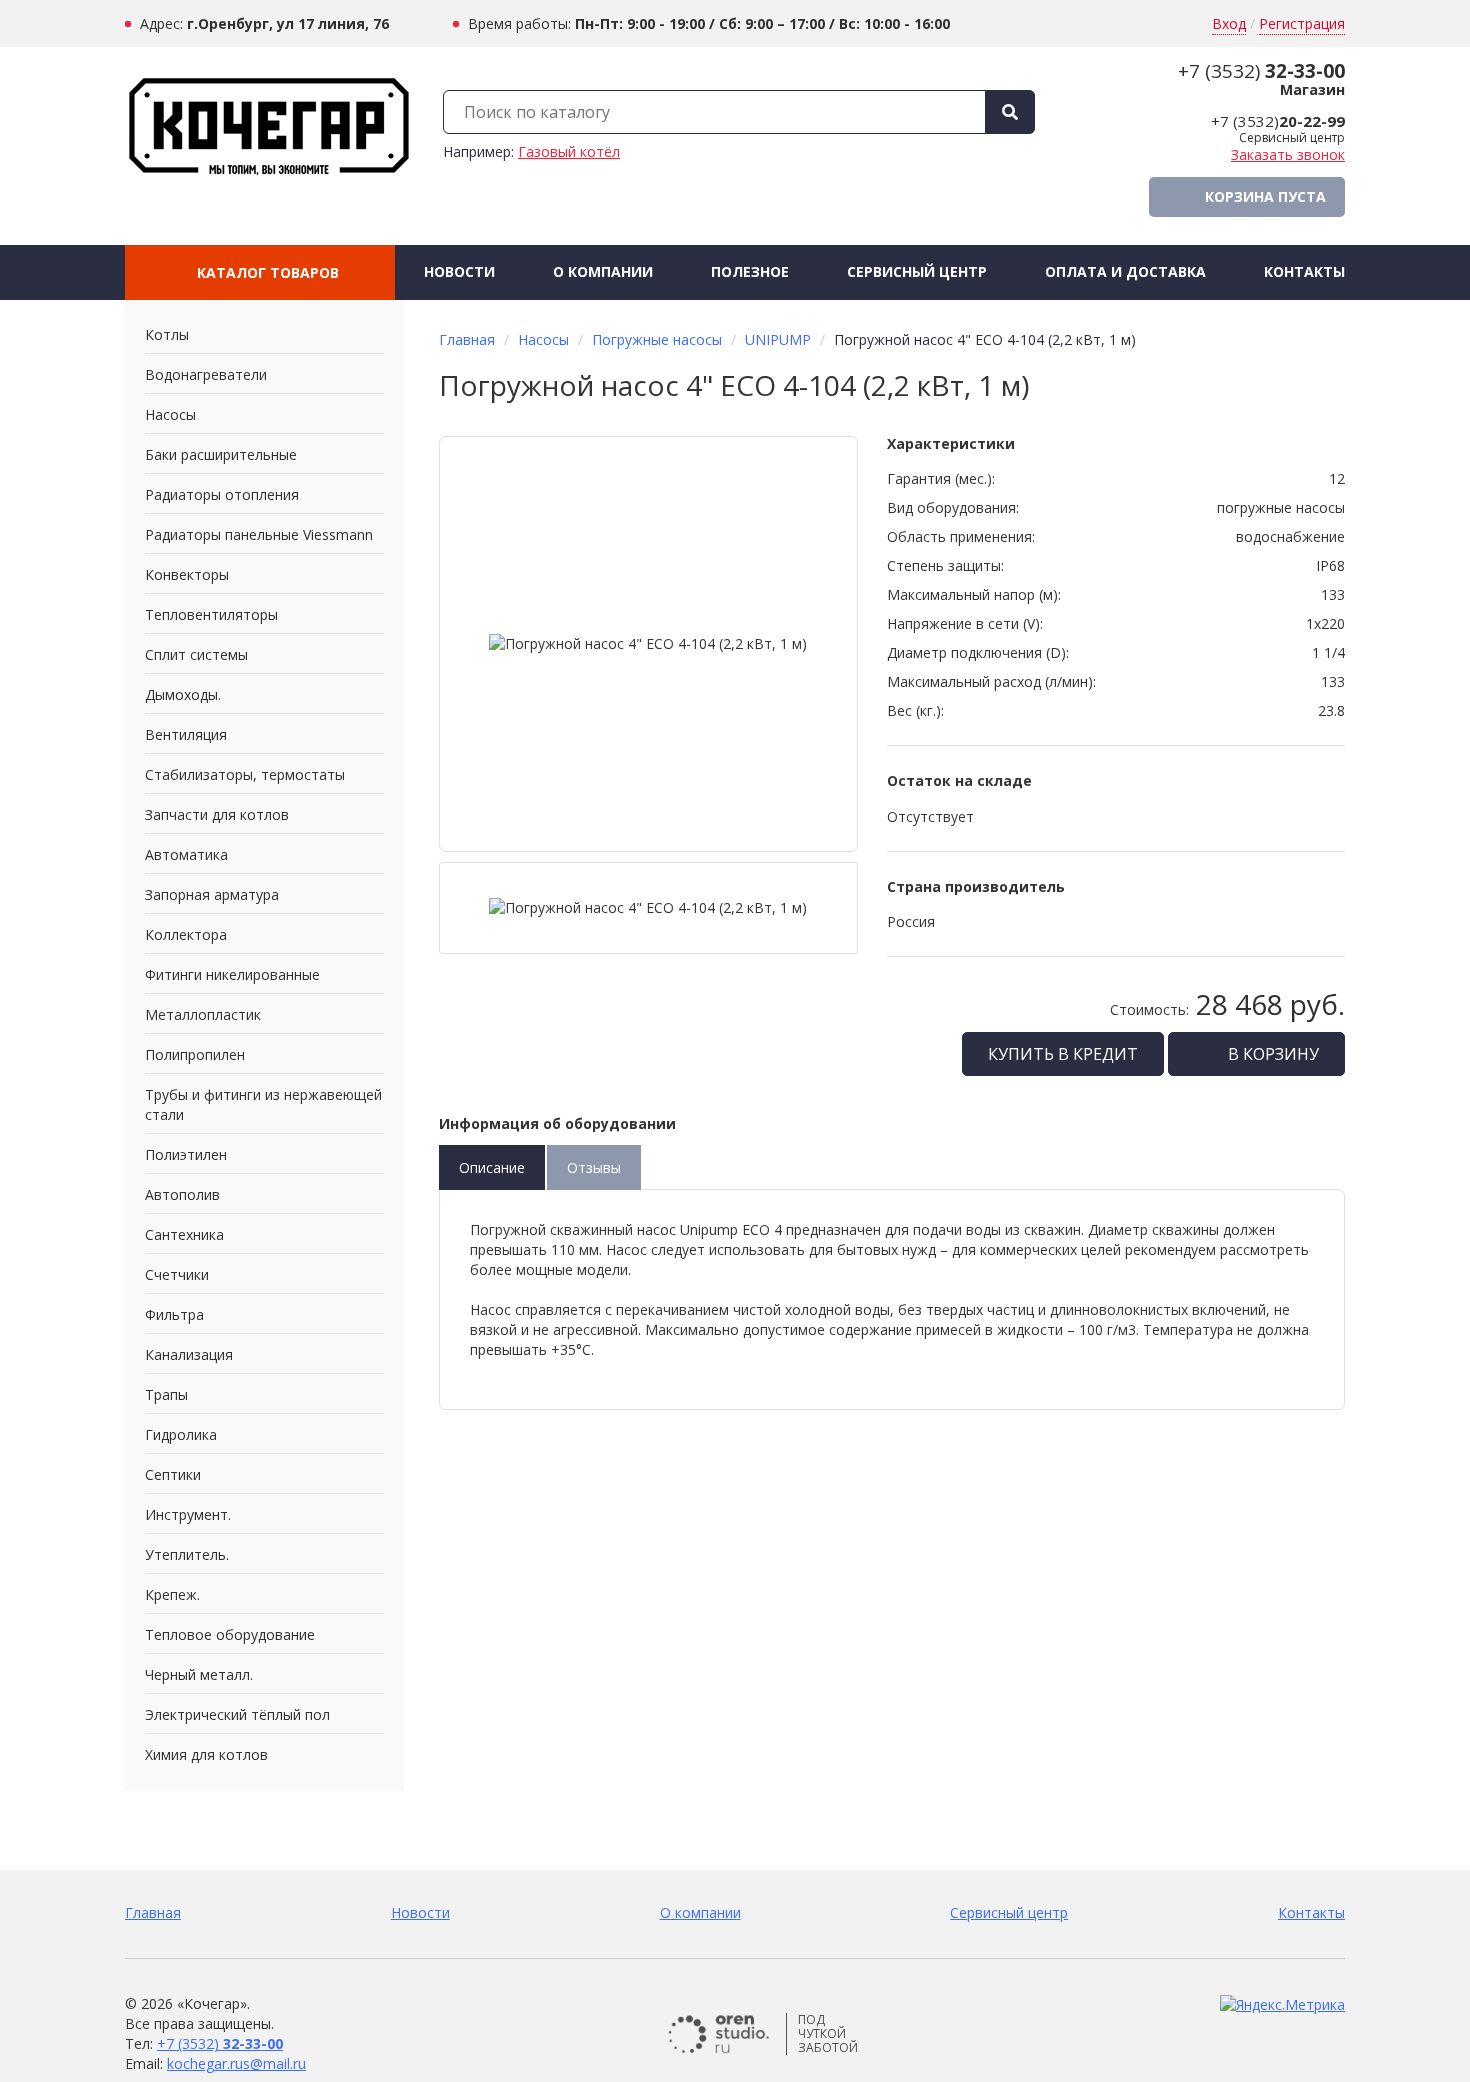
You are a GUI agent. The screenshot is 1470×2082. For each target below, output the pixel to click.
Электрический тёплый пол (237, 1714)
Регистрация (1302, 23)
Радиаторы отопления (222, 494)
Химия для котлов (206, 1754)
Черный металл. (199, 1674)
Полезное (750, 271)
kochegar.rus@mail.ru (236, 2063)
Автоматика (186, 854)
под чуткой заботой (828, 2034)
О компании (603, 271)
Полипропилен (195, 1054)
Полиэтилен (186, 1154)
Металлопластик (203, 1014)
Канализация (189, 1354)
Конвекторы (187, 574)
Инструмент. (188, 1514)
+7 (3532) (1261, 71)
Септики (173, 1474)
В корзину (1271, 1054)
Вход (1229, 23)
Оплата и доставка (1125, 271)
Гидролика (181, 1434)
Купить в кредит (1063, 1054)
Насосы (170, 414)
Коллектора (186, 934)
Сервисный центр (917, 271)
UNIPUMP (778, 339)
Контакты (1304, 271)
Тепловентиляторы (211, 614)
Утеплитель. (187, 1554)
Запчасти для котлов (217, 814)
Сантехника (184, 1234)
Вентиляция (186, 734)
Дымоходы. (183, 694)
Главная (467, 339)
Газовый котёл (569, 151)
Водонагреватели (206, 374)
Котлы (167, 334)
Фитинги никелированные (232, 974)
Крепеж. (172, 1594)
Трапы (166, 1394)
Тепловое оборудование (230, 1634)
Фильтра (174, 1314)
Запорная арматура (212, 894)
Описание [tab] (492, 1167)
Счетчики (177, 1274)
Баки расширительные (221, 454)
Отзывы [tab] (594, 1167)
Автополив (182, 1194)
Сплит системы (196, 654)
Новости (459, 271)
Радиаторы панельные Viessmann (259, 534)
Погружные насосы (657, 339)
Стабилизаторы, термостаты (245, 774)
